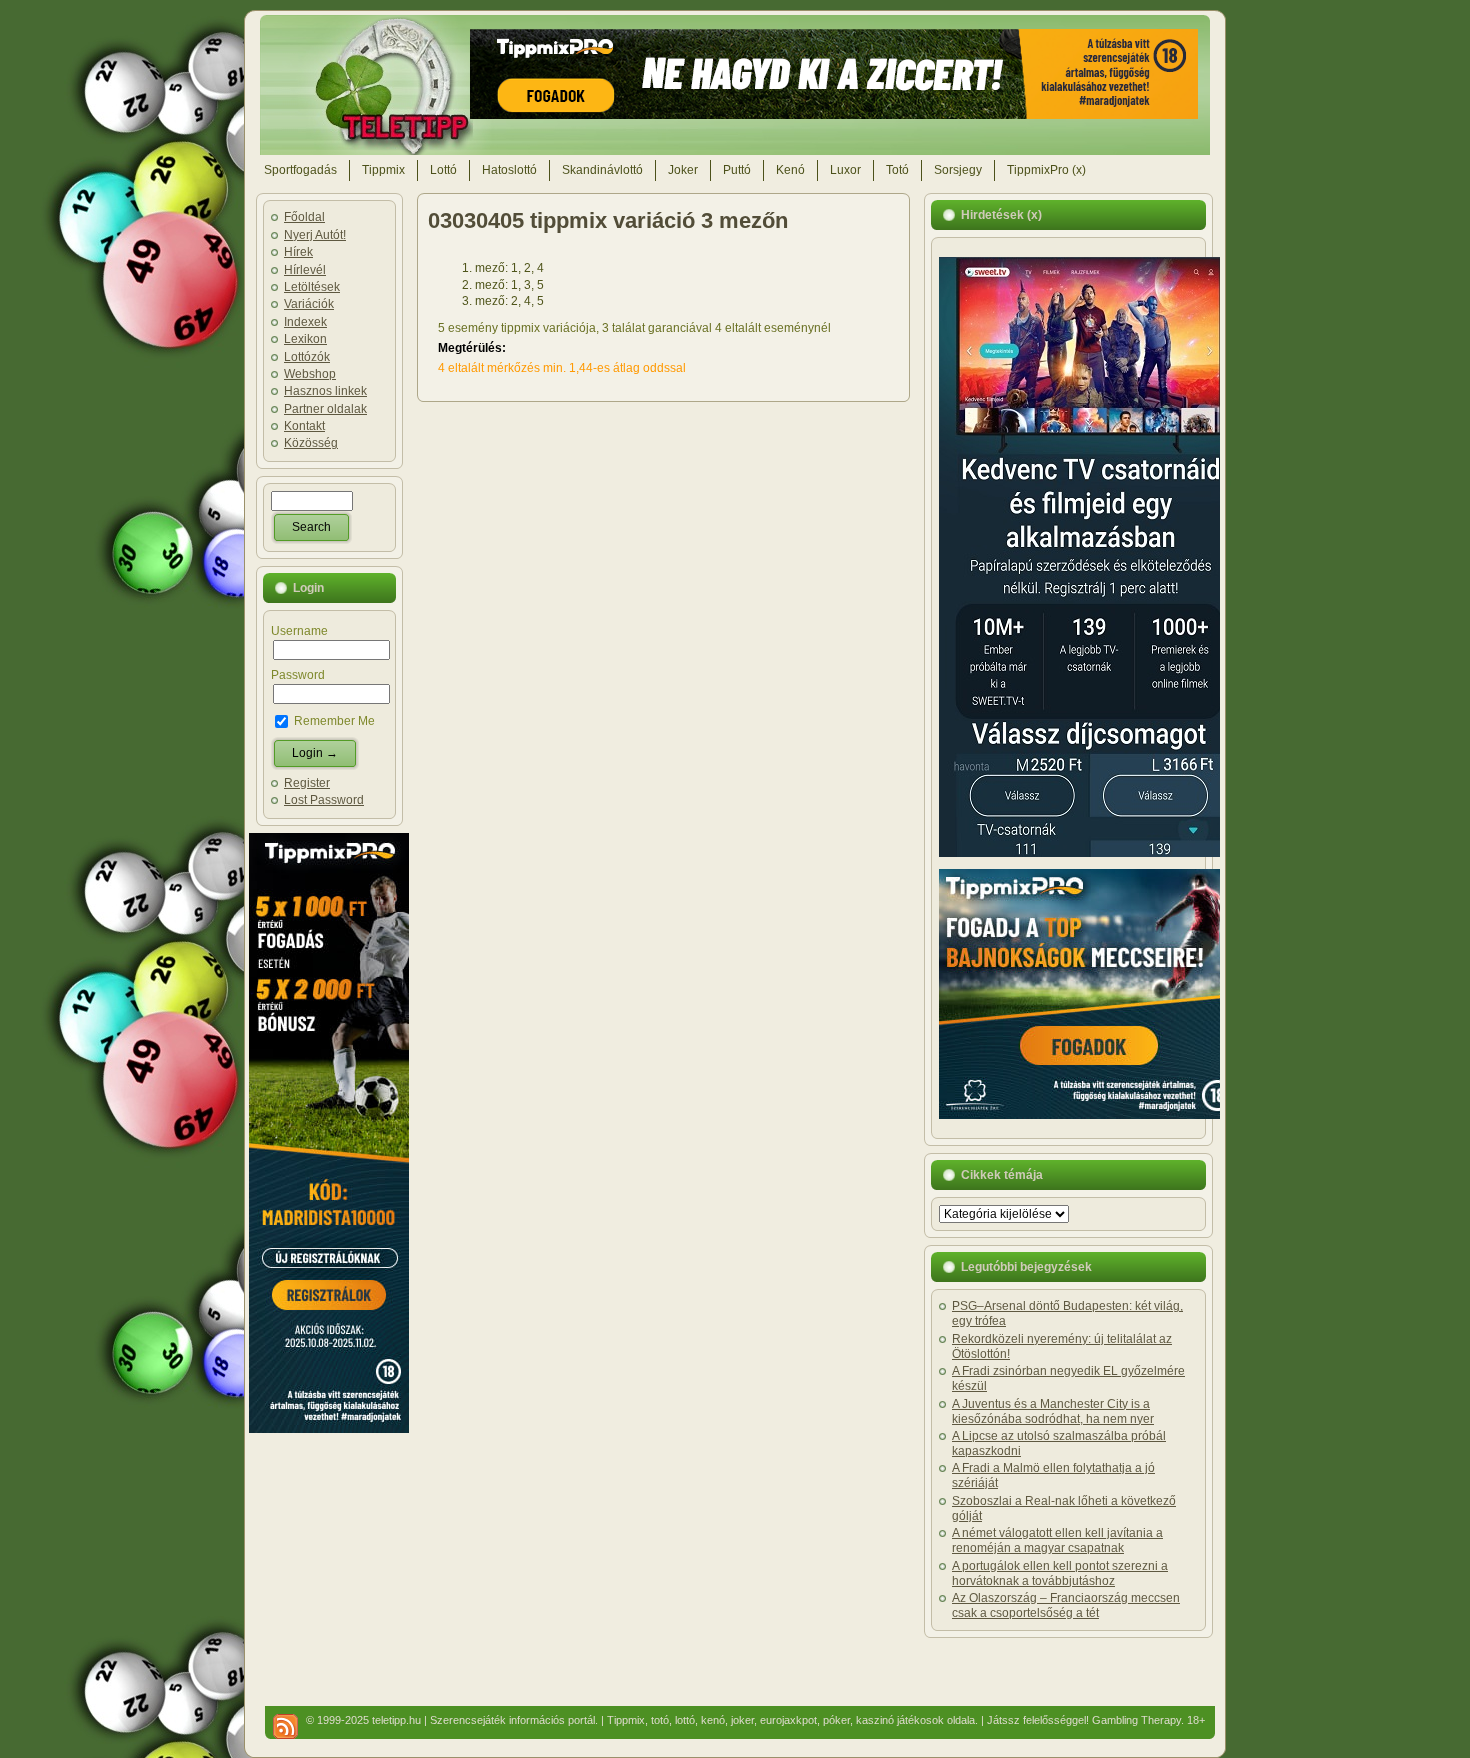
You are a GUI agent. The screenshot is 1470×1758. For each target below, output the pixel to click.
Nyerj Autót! (315, 235)
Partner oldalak (325, 409)
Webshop (310, 374)
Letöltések (312, 287)
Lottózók (307, 357)
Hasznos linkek (325, 391)
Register (307, 783)
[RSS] (285, 1726)
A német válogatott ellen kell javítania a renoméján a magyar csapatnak (1057, 1540)
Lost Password (324, 800)
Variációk (309, 304)
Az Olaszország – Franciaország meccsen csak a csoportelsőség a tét (1066, 1605)
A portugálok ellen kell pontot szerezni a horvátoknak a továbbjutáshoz (1060, 1573)
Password (298, 675)
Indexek (305, 322)
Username (299, 631)
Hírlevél (305, 270)
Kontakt (304, 426)
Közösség (311, 443)
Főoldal (304, 217)
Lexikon (305, 339)
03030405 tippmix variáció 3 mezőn (608, 220)
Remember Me (333, 721)
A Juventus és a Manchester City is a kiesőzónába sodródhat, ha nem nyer (1053, 1411)
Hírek (298, 252)
